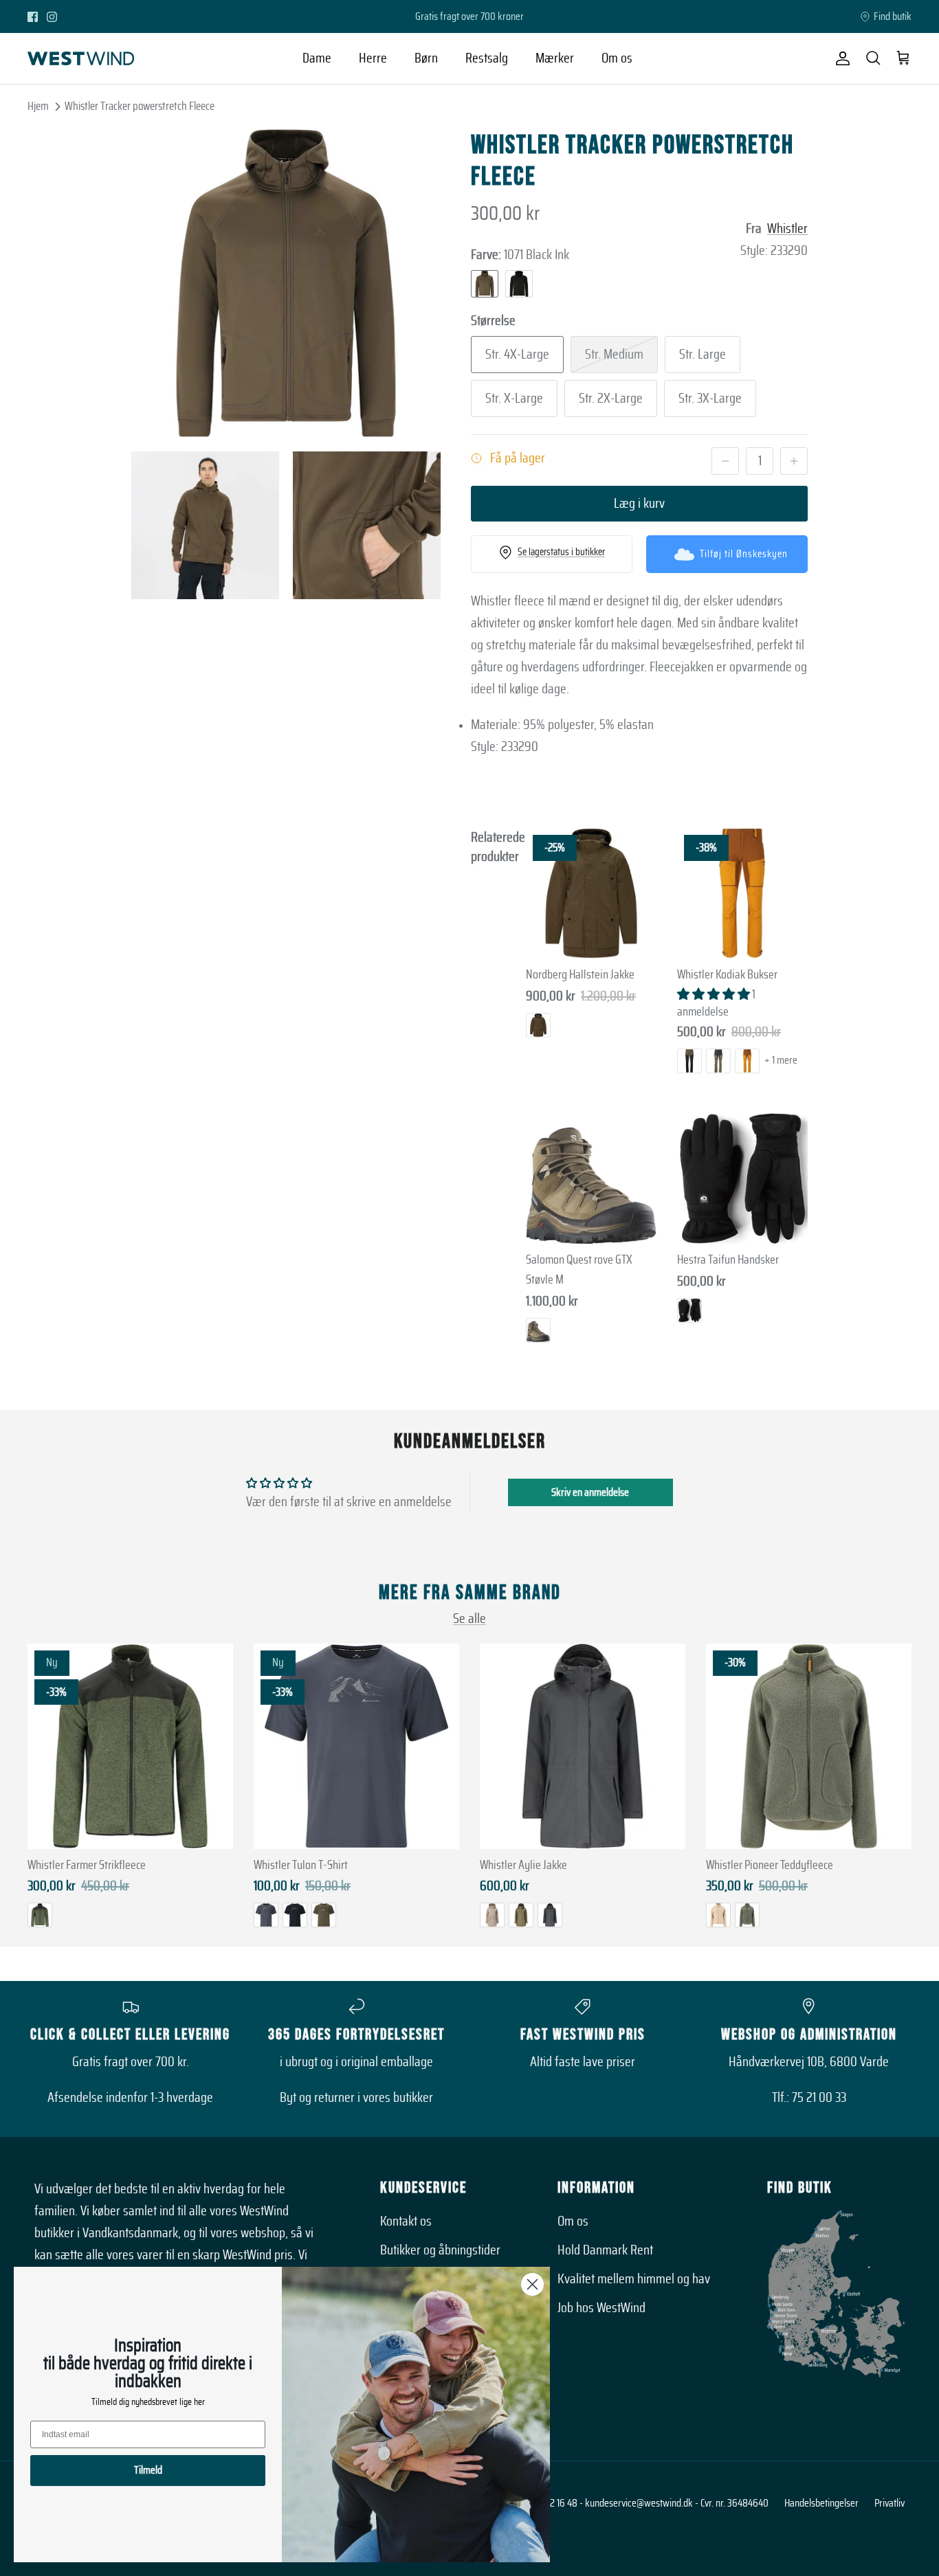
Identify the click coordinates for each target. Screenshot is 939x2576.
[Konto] (840, 58)
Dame (317, 58)
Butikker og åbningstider (440, 2250)
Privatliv (890, 2503)
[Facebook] (33, 17)
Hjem (38, 106)
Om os (617, 58)
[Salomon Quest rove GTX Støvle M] (591, 1178)
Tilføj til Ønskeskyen (744, 554)
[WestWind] (81, 58)
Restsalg (487, 58)
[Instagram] (52, 17)
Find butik (893, 16)
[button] (715, 995)
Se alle (469, 1619)
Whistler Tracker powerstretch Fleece (140, 106)
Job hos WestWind (601, 2308)
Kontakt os (406, 2221)
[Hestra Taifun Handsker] (742, 1178)
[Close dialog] (532, 2284)
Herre (373, 58)
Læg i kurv (639, 504)
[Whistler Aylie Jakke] (583, 1746)
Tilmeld (148, 2470)
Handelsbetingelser (821, 2503)
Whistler (787, 229)
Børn (426, 58)
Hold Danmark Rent (605, 2250)
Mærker (555, 58)
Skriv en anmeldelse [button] (590, 1492)
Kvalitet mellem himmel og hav (634, 2279)
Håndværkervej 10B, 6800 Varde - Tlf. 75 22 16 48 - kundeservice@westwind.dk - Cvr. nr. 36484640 (578, 2503)
